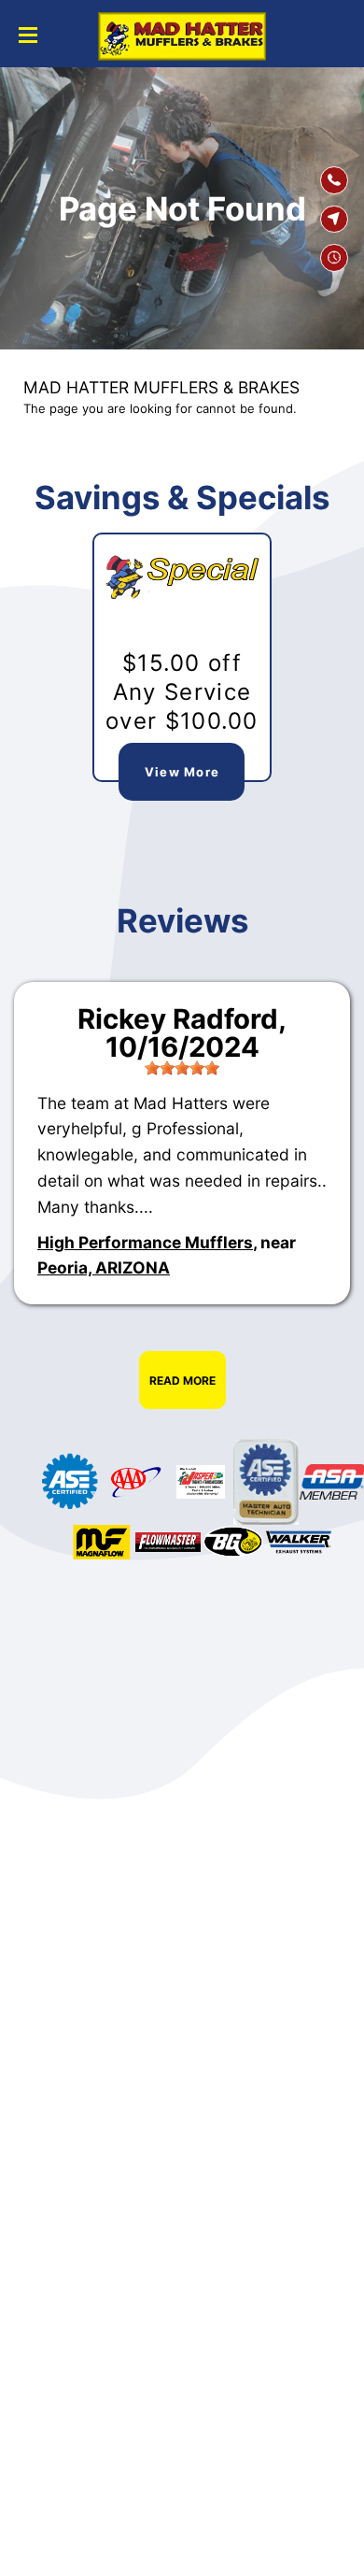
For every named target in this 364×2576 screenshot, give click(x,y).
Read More (182, 1381)
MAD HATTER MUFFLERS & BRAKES (161, 387)
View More (182, 772)
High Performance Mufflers (145, 1242)
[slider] (182, 1068)
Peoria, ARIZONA (104, 1267)
